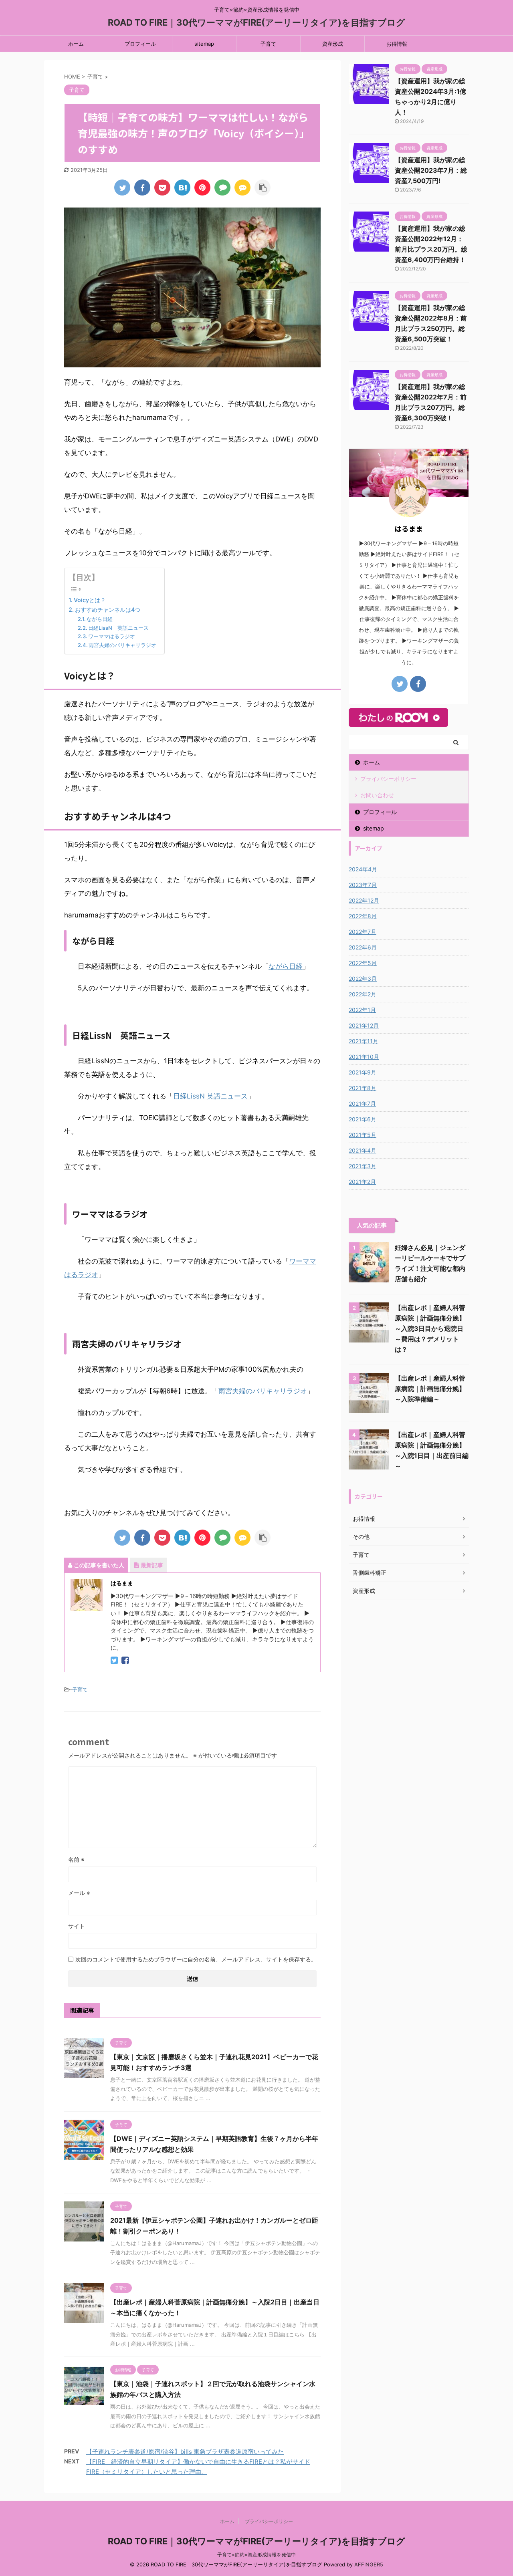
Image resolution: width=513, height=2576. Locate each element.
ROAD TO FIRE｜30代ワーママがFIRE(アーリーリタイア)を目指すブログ (256, 22)
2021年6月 (363, 1119)
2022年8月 (363, 916)
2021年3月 (363, 1166)
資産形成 (333, 44)
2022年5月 (363, 963)
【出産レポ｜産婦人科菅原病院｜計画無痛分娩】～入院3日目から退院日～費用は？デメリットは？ (430, 1328)
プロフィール (140, 44)
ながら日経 (102, 619)
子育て (268, 44)
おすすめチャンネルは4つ (108, 610)
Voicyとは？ (90, 600)
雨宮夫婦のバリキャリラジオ (122, 645)
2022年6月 (363, 947)
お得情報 (397, 44)
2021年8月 (363, 1088)
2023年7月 (363, 885)
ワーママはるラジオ (112, 636)
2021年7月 (362, 1104)
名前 (76, 1859)
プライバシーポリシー (388, 779)
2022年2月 (363, 994)
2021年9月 (363, 1072)
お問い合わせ (377, 795)
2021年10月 (364, 1057)
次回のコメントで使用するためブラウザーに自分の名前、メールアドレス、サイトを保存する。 (196, 1959)
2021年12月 (364, 1025)
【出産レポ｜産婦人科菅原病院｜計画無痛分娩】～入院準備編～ (430, 1389)
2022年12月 (364, 900)
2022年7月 (363, 932)
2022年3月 (363, 979)
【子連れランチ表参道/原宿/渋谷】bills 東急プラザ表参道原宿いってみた (185, 2452)
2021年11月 (364, 1041)
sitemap (204, 44)
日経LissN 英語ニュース (121, 628)
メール (79, 1893)
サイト (77, 1926)
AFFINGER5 (369, 2565)
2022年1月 (362, 1010)
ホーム (76, 44)
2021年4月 (363, 1150)
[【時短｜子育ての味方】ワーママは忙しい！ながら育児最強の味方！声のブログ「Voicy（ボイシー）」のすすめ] (182, 187)
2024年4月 (363, 869)
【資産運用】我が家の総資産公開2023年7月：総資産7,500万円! (431, 170)
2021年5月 (363, 1135)
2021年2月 (362, 1182)
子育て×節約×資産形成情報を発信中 (256, 2555)
